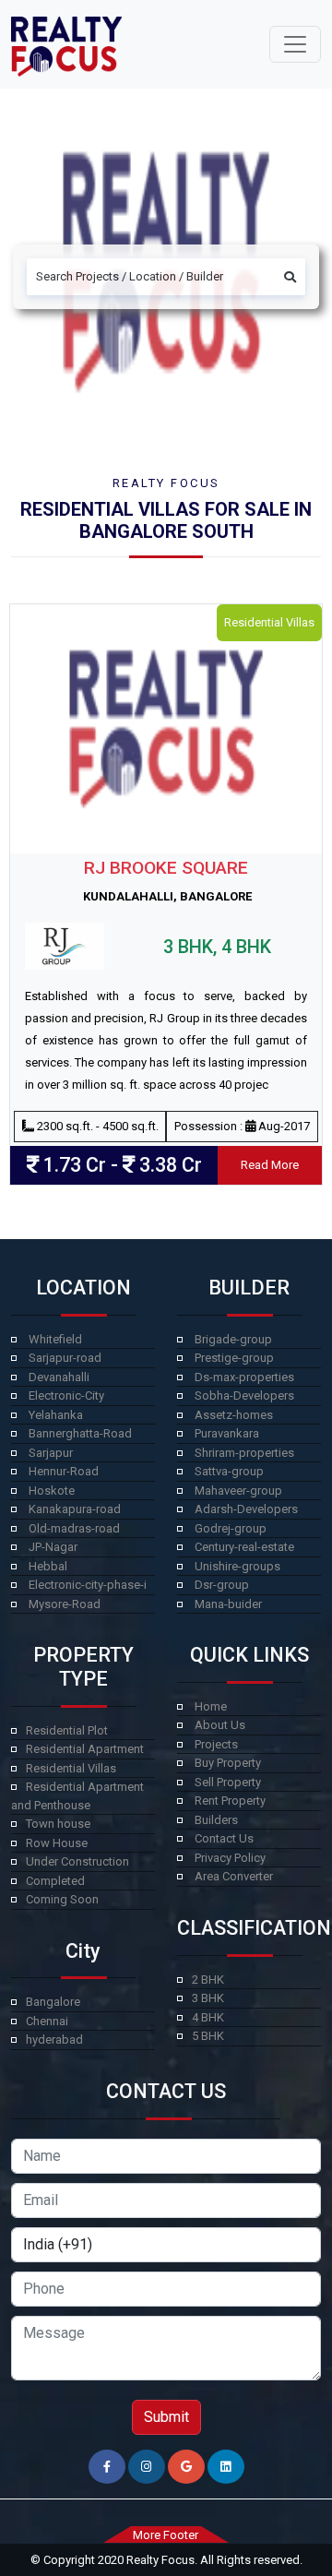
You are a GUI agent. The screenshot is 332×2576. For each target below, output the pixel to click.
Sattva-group (229, 1471)
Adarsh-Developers (246, 1509)
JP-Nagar (53, 1547)
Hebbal (48, 1566)
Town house (58, 1824)
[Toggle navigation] (295, 44)
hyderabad (54, 2039)
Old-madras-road (74, 1528)
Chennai (47, 2021)
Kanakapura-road (75, 1509)
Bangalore (53, 2002)
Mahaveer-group (238, 1491)
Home (211, 1706)
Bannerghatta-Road (80, 1433)
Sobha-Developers (244, 1395)
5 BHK (208, 2036)
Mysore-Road (65, 1604)
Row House (57, 1843)
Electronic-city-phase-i (88, 1585)
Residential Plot (67, 1730)
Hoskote (52, 1491)
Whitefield (55, 1339)
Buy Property (228, 1763)
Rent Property (230, 1801)
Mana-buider (228, 1604)
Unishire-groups (237, 1566)
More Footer (166, 2535)
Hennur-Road (64, 1471)
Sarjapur (51, 1453)
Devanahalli (59, 1377)
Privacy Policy (230, 1858)
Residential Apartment (85, 1749)
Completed (55, 1881)
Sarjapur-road (65, 1358)
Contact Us (224, 1838)
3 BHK (208, 1998)
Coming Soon (62, 1899)
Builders (216, 1820)
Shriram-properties (244, 1453)
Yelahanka (56, 1415)
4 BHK (208, 2017)
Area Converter (234, 1876)
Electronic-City (66, 1395)
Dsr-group (222, 1585)
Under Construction (77, 1861)
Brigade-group (233, 1339)
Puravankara (227, 1433)
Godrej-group (231, 1528)
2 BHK (208, 1980)
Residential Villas (71, 1768)
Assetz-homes (234, 1415)
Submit (166, 2417)
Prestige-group (234, 1358)
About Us (220, 1725)
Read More (270, 1165)
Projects (216, 1744)
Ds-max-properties (244, 1377)
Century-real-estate (244, 1547)
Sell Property (228, 1782)
